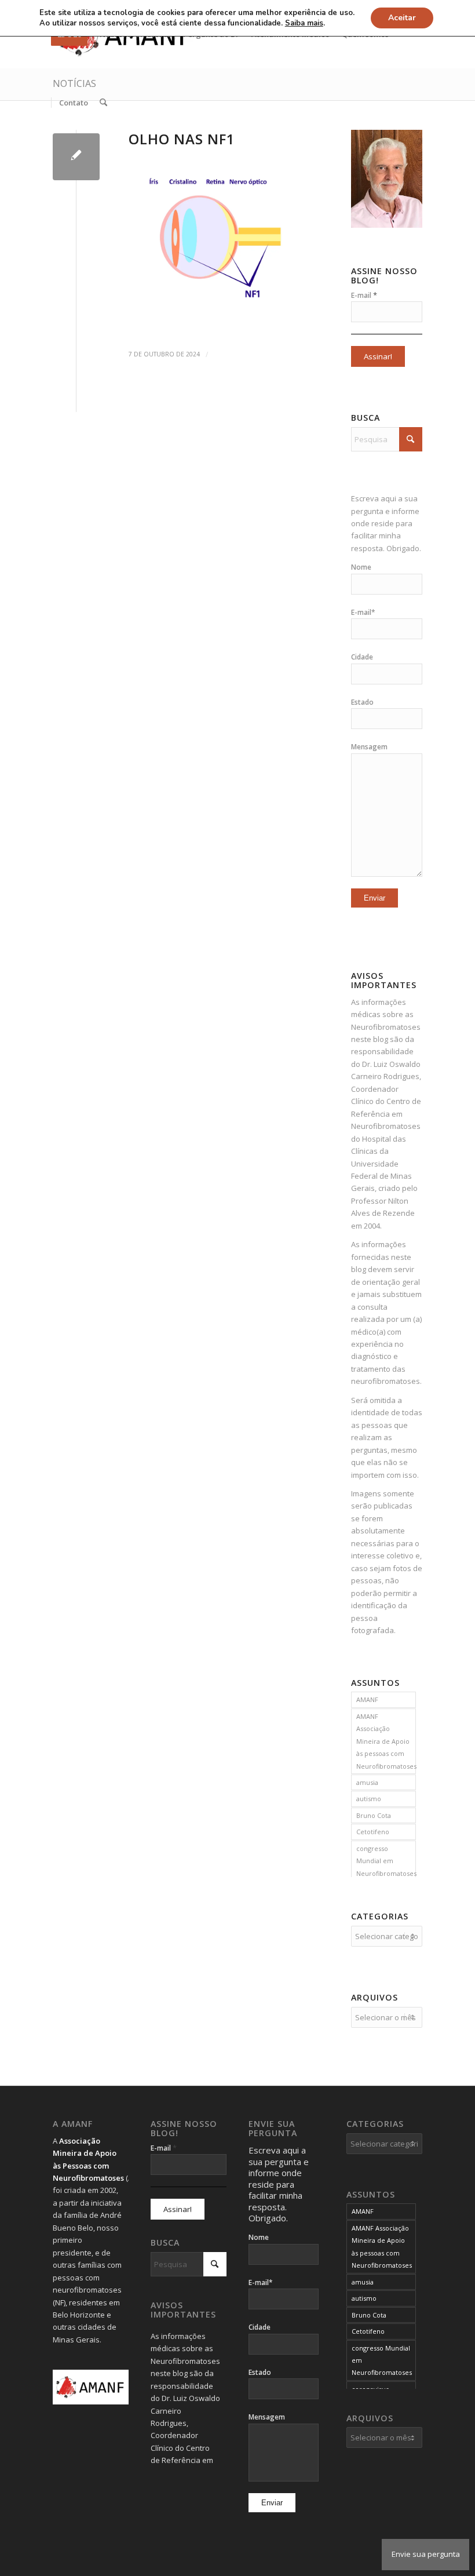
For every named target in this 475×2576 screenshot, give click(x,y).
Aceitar (402, 18)
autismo (369, 1799)
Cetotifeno (373, 1832)
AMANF (367, 1699)
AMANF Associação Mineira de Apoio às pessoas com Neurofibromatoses (386, 1741)
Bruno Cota (374, 1815)
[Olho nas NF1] (76, 157)
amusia (367, 1782)
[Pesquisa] (103, 103)
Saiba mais (304, 23)
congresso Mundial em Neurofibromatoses (386, 1861)
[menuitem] (73, 103)
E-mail (364, 295)
